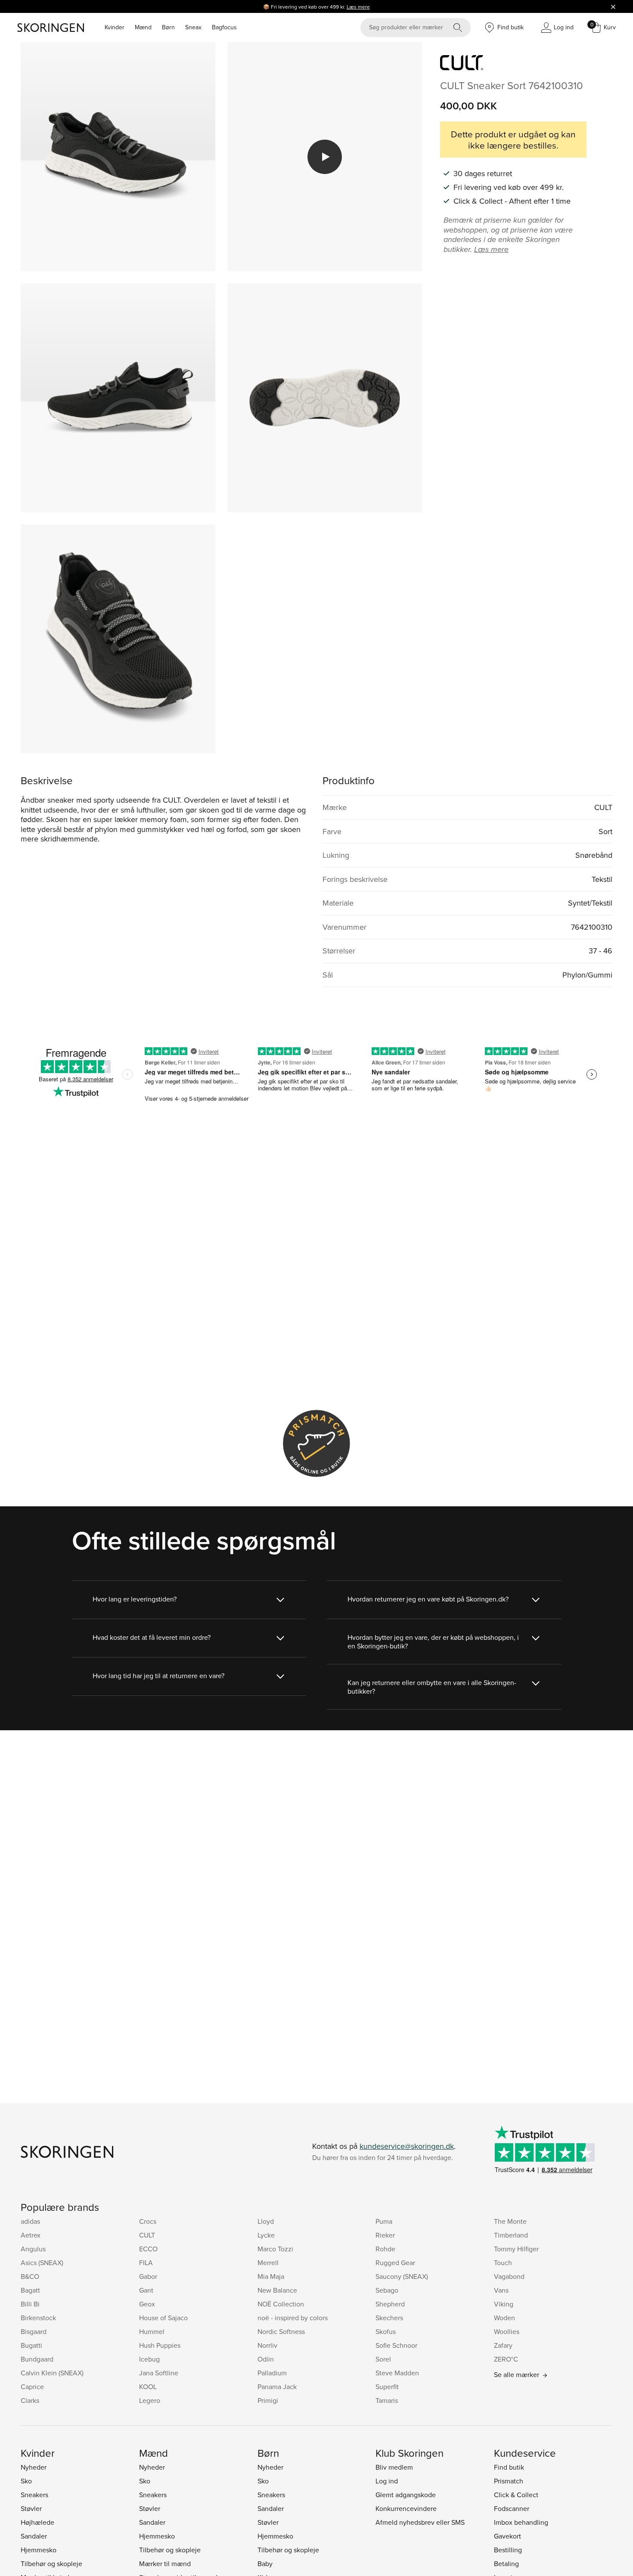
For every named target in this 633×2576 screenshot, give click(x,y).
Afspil (325, 157)
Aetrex (31, 2235)
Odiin (266, 2359)
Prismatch (509, 2481)
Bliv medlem (394, 2467)
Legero (150, 2400)
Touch (503, 2263)
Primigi (268, 2400)
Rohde (385, 2249)
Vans (501, 2290)
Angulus (33, 2249)
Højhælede (37, 2522)
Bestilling (508, 2550)
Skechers (389, 2318)
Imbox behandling (521, 2522)
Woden (504, 2318)
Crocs (148, 2221)
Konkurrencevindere (406, 2508)
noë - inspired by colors (293, 2318)
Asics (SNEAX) (42, 2263)
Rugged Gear (395, 2263)
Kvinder (115, 27)
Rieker (385, 2235)
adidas (30, 2221)
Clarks (30, 2400)
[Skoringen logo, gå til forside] (51, 28)
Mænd (143, 27)
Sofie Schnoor (396, 2345)
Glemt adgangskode (406, 2495)
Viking (504, 2304)
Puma (384, 2221)
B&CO (30, 2276)
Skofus (386, 2331)
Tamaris (387, 2400)
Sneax (193, 27)
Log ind (387, 2481)
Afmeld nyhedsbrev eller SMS (420, 2522)
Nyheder (34, 2467)
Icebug (149, 2359)
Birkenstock (38, 2318)
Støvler (31, 2508)
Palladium (272, 2373)
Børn (168, 27)
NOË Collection (281, 2304)
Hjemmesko (39, 2550)
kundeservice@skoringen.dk (407, 2146)
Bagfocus (224, 27)
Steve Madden (397, 2373)
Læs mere (358, 7)
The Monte (510, 2221)
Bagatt (30, 2290)
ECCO (148, 2249)
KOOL (148, 2387)
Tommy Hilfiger (516, 2249)
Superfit (387, 2387)
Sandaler (34, 2536)
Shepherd (390, 2304)
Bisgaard (34, 2331)
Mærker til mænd (165, 2564)
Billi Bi (30, 2304)
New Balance (277, 2290)
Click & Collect (516, 2495)
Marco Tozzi (275, 2249)
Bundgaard (37, 2359)
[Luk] (613, 6)
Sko (26, 2481)
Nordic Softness (281, 2331)
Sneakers (34, 2495)
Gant (146, 2290)
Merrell (268, 2263)
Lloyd (266, 2221)
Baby (265, 2564)
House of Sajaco (163, 2318)
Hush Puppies (160, 2345)
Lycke (266, 2235)
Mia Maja (271, 2276)
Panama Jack (277, 2387)
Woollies (507, 2331)
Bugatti (31, 2345)
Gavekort (507, 2536)
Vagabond (509, 2276)
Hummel (152, 2331)
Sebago (387, 2290)
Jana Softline (159, 2373)
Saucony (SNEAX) (402, 2276)
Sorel (383, 2359)
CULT (147, 2235)
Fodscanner (512, 2508)
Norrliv (267, 2345)
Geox (147, 2304)
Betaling (506, 2564)
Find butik (509, 2467)
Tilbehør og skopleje (51, 2564)
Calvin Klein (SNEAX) (52, 2373)
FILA (146, 2263)
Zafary (503, 2345)
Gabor (148, 2276)
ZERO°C (506, 2359)
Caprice (32, 2387)
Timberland (511, 2235)
